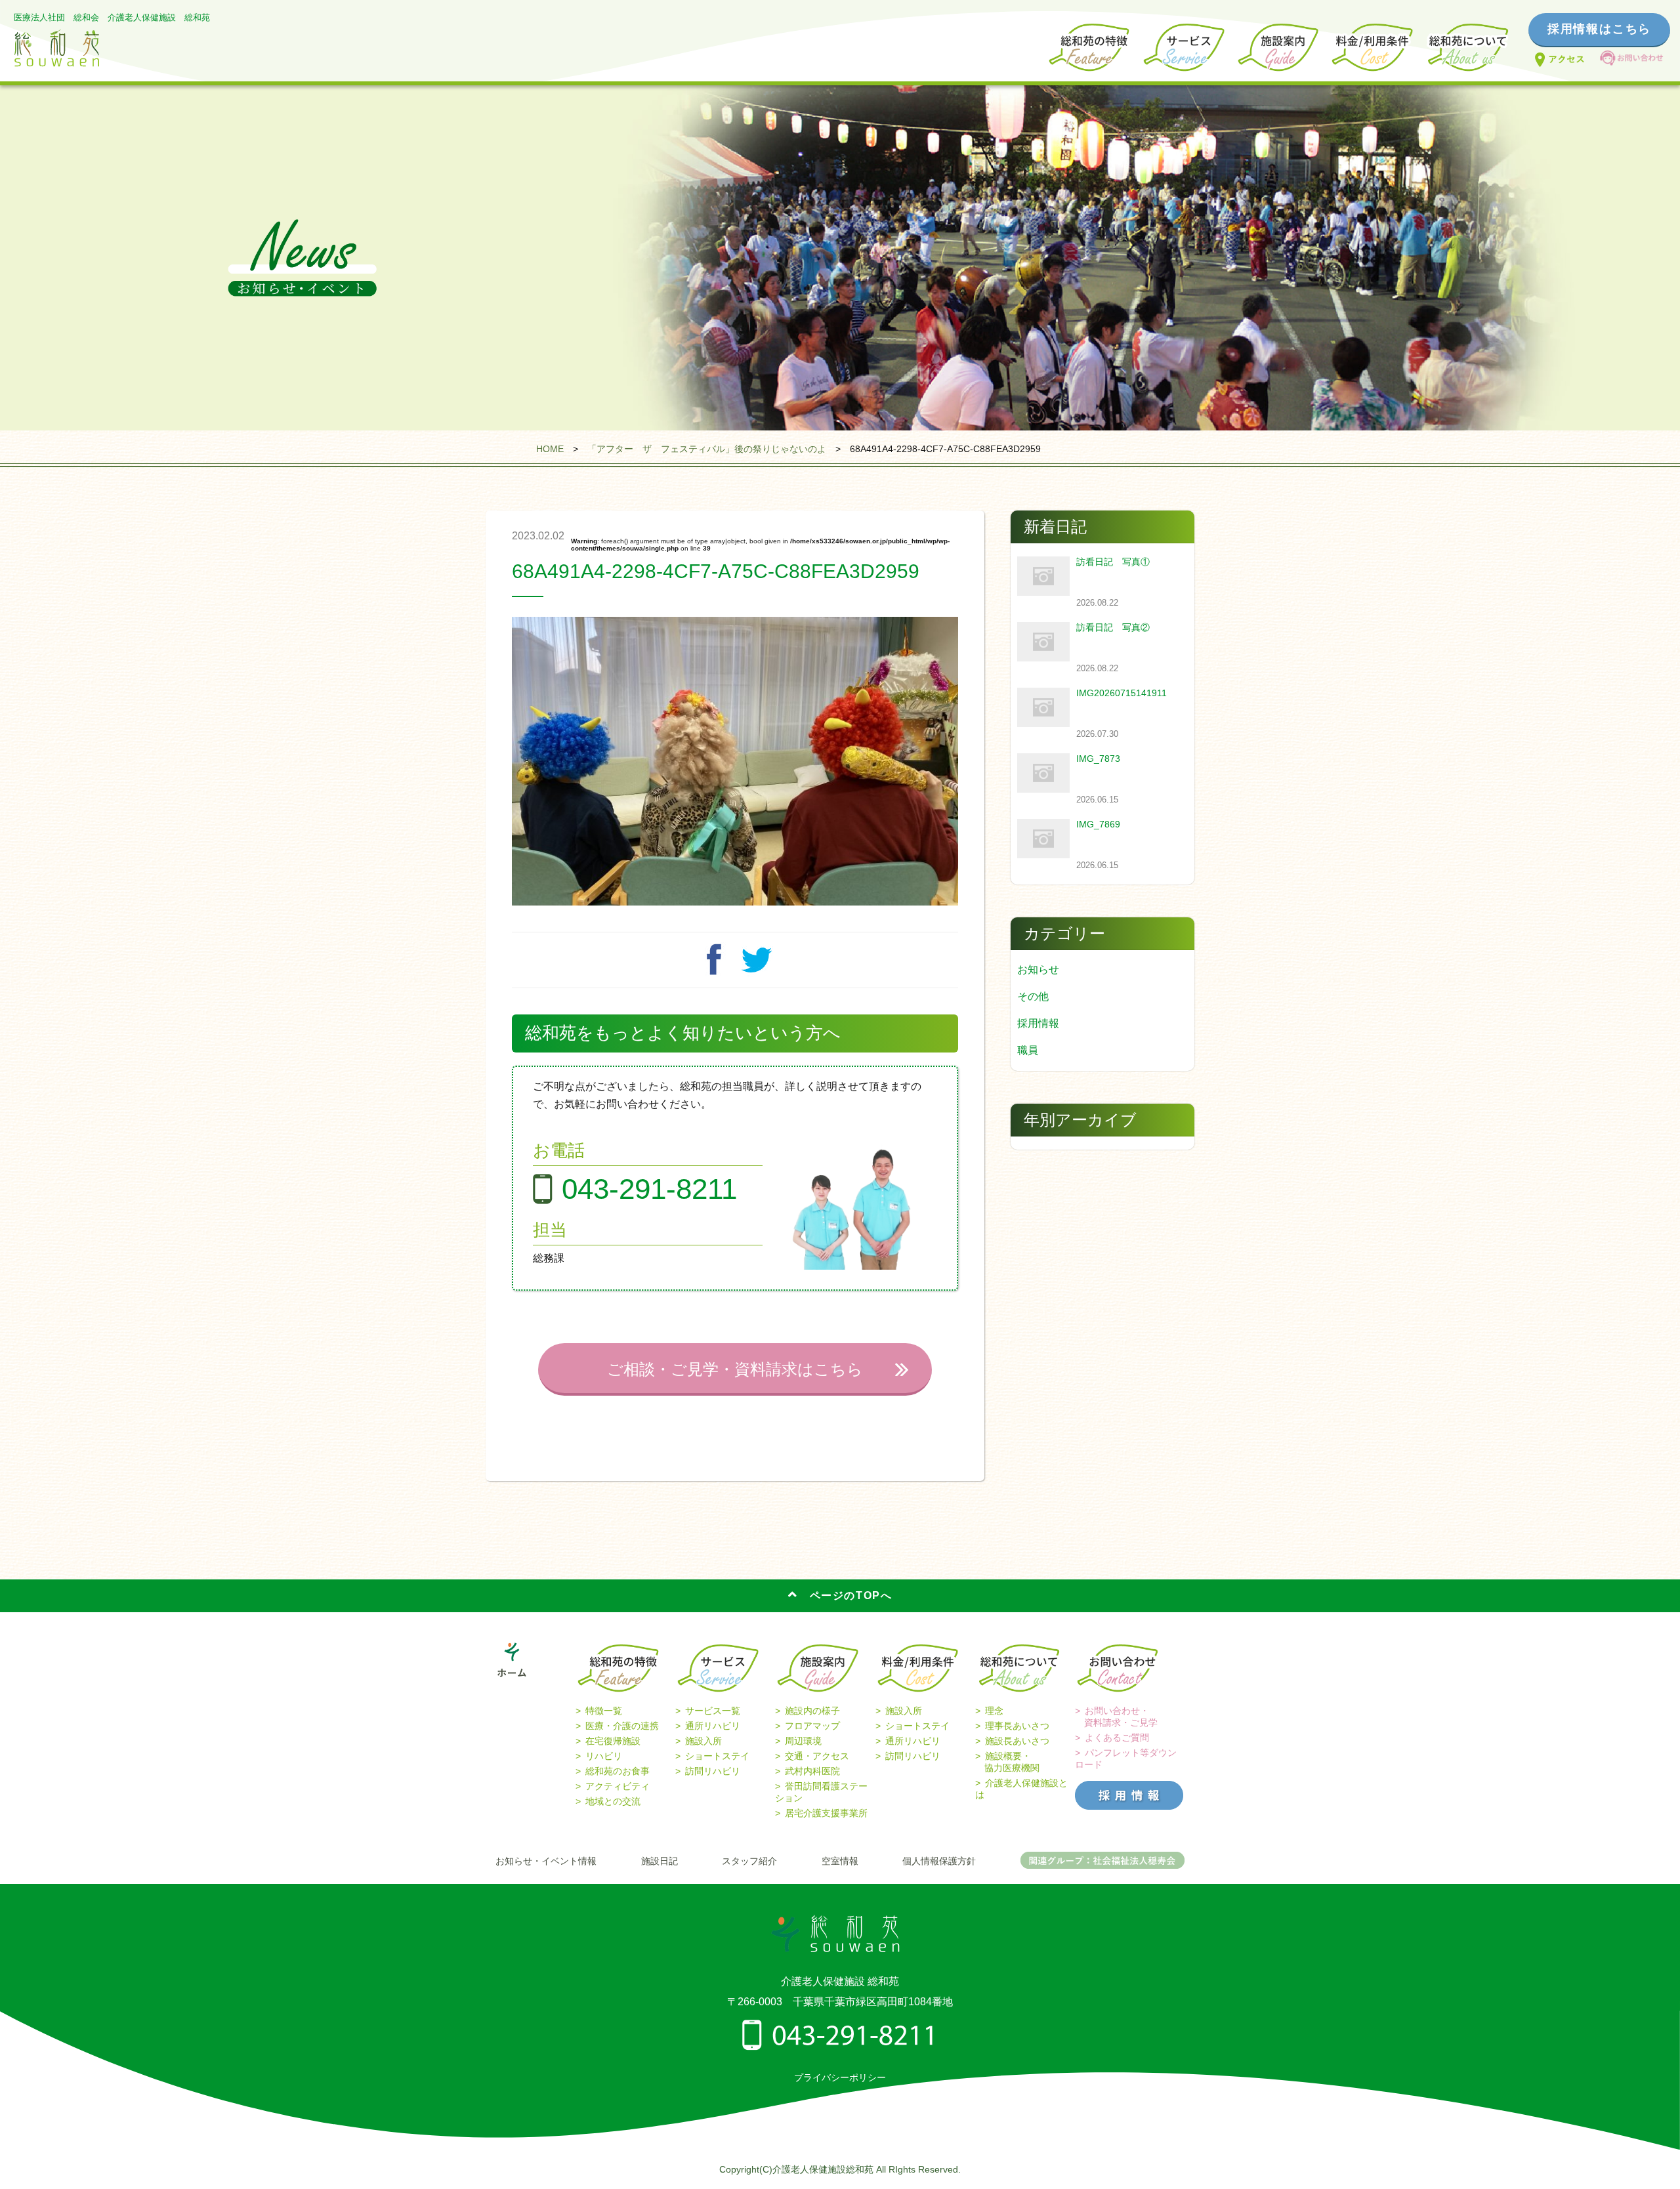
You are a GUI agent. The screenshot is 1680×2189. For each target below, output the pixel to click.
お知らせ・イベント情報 (546, 1861)
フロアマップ (812, 1726)
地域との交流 (613, 1801)
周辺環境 (803, 1741)
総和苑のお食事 (618, 1771)
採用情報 (1038, 1023)
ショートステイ (717, 1756)
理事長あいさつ (1017, 1726)
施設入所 (703, 1741)
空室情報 (840, 1861)
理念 (994, 1711)
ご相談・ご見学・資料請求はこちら (735, 1369)
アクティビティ (618, 1786)
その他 (1033, 996)
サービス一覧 (713, 1711)
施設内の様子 (812, 1711)
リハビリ (604, 1756)
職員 (1028, 1050)
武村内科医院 (812, 1771)
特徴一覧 (604, 1711)
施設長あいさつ (1017, 1741)
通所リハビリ (713, 1726)
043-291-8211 (649, 1189)
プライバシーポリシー (840, 2077)
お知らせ (1038, 969)
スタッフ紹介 (749, 1861)
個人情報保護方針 (939, 1861)
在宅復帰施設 (613, 1741)
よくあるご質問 (1117, 1738)
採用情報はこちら (1599, 29)
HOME (550, 449)
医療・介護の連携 (622, 1726)
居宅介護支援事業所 (826, 1813)
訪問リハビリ (713, 1771)
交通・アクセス (817, 1756)
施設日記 (660, 1861)
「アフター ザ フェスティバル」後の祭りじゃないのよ (707, 449)
